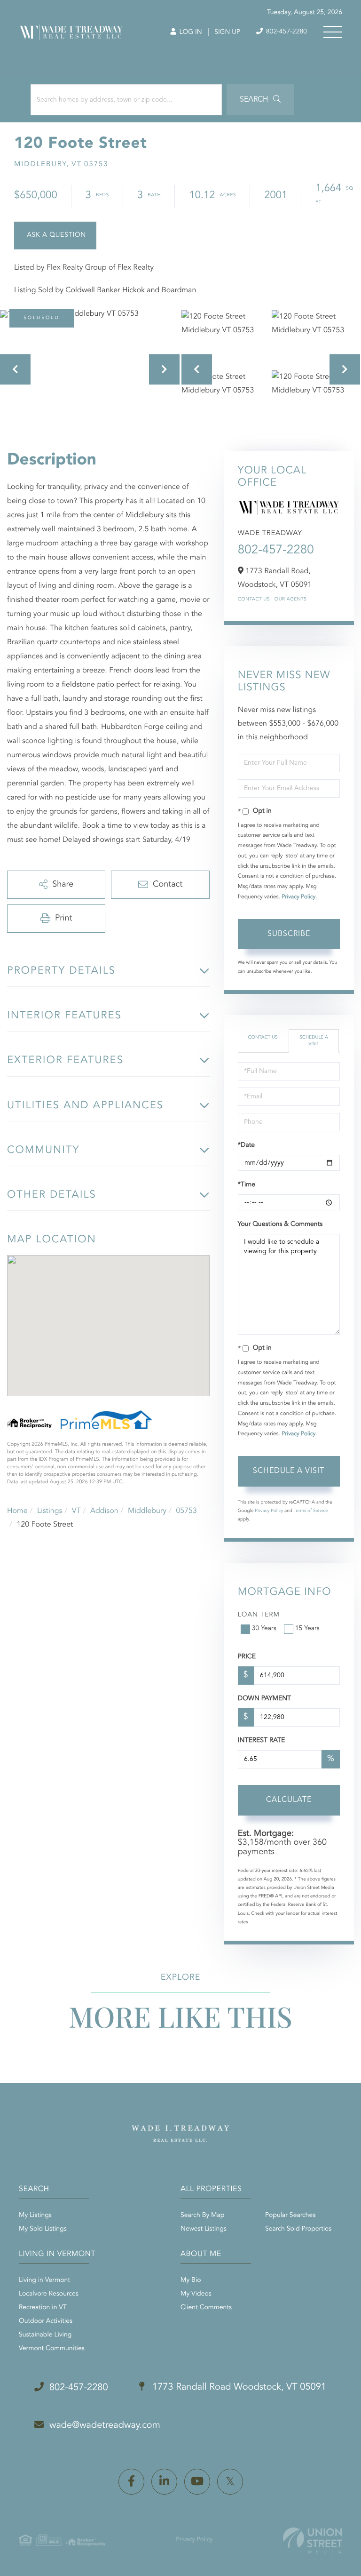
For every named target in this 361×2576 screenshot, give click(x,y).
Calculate (289, 1800)
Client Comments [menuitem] (206, 2308)
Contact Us (254, 600)
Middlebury (147, 1511)
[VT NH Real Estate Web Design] (313, 2540)
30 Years (264, 1629)
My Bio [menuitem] (191, 2280)
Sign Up (227, 32)
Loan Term (259, 1615)
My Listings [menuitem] (35, 2216)
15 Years (307, 1629)
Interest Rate (262, 1741)
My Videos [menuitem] (196, 2294)
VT (76, 1511)
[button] (260, 100)
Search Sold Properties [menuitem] (298, 2229)
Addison (104, 1511)
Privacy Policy (298, 897)
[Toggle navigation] (333, 32)
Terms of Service (311, 1511)
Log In (190, 32)
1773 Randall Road (238, 2387)
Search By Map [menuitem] (202, 2216)
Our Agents (291, 600)
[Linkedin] (164, 2482)
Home (17, 1511)
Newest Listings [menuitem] (204, 2229)
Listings (50, 1511)
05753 (186, 1511)
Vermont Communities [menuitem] (52, 2349)
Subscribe (289, 934)
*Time (247, 1185)
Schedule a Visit (314, 1041)
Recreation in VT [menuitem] (43, 2308)
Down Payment (264, 1699)
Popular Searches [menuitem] (290, 2216)
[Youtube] (197, 2482)
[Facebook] (131, 2482)
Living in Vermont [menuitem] (44, 2280)
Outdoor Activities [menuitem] (46, 2321)
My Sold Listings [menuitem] (43, 2229)
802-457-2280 (286, 32)
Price (247, 1657)
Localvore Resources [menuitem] (49, 2294)
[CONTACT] (55, 236)
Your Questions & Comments (280, 1224)
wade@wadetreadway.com (105, 2425)
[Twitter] (230, 2482)
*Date (246, 1145)
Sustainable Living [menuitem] (45, 2335)
